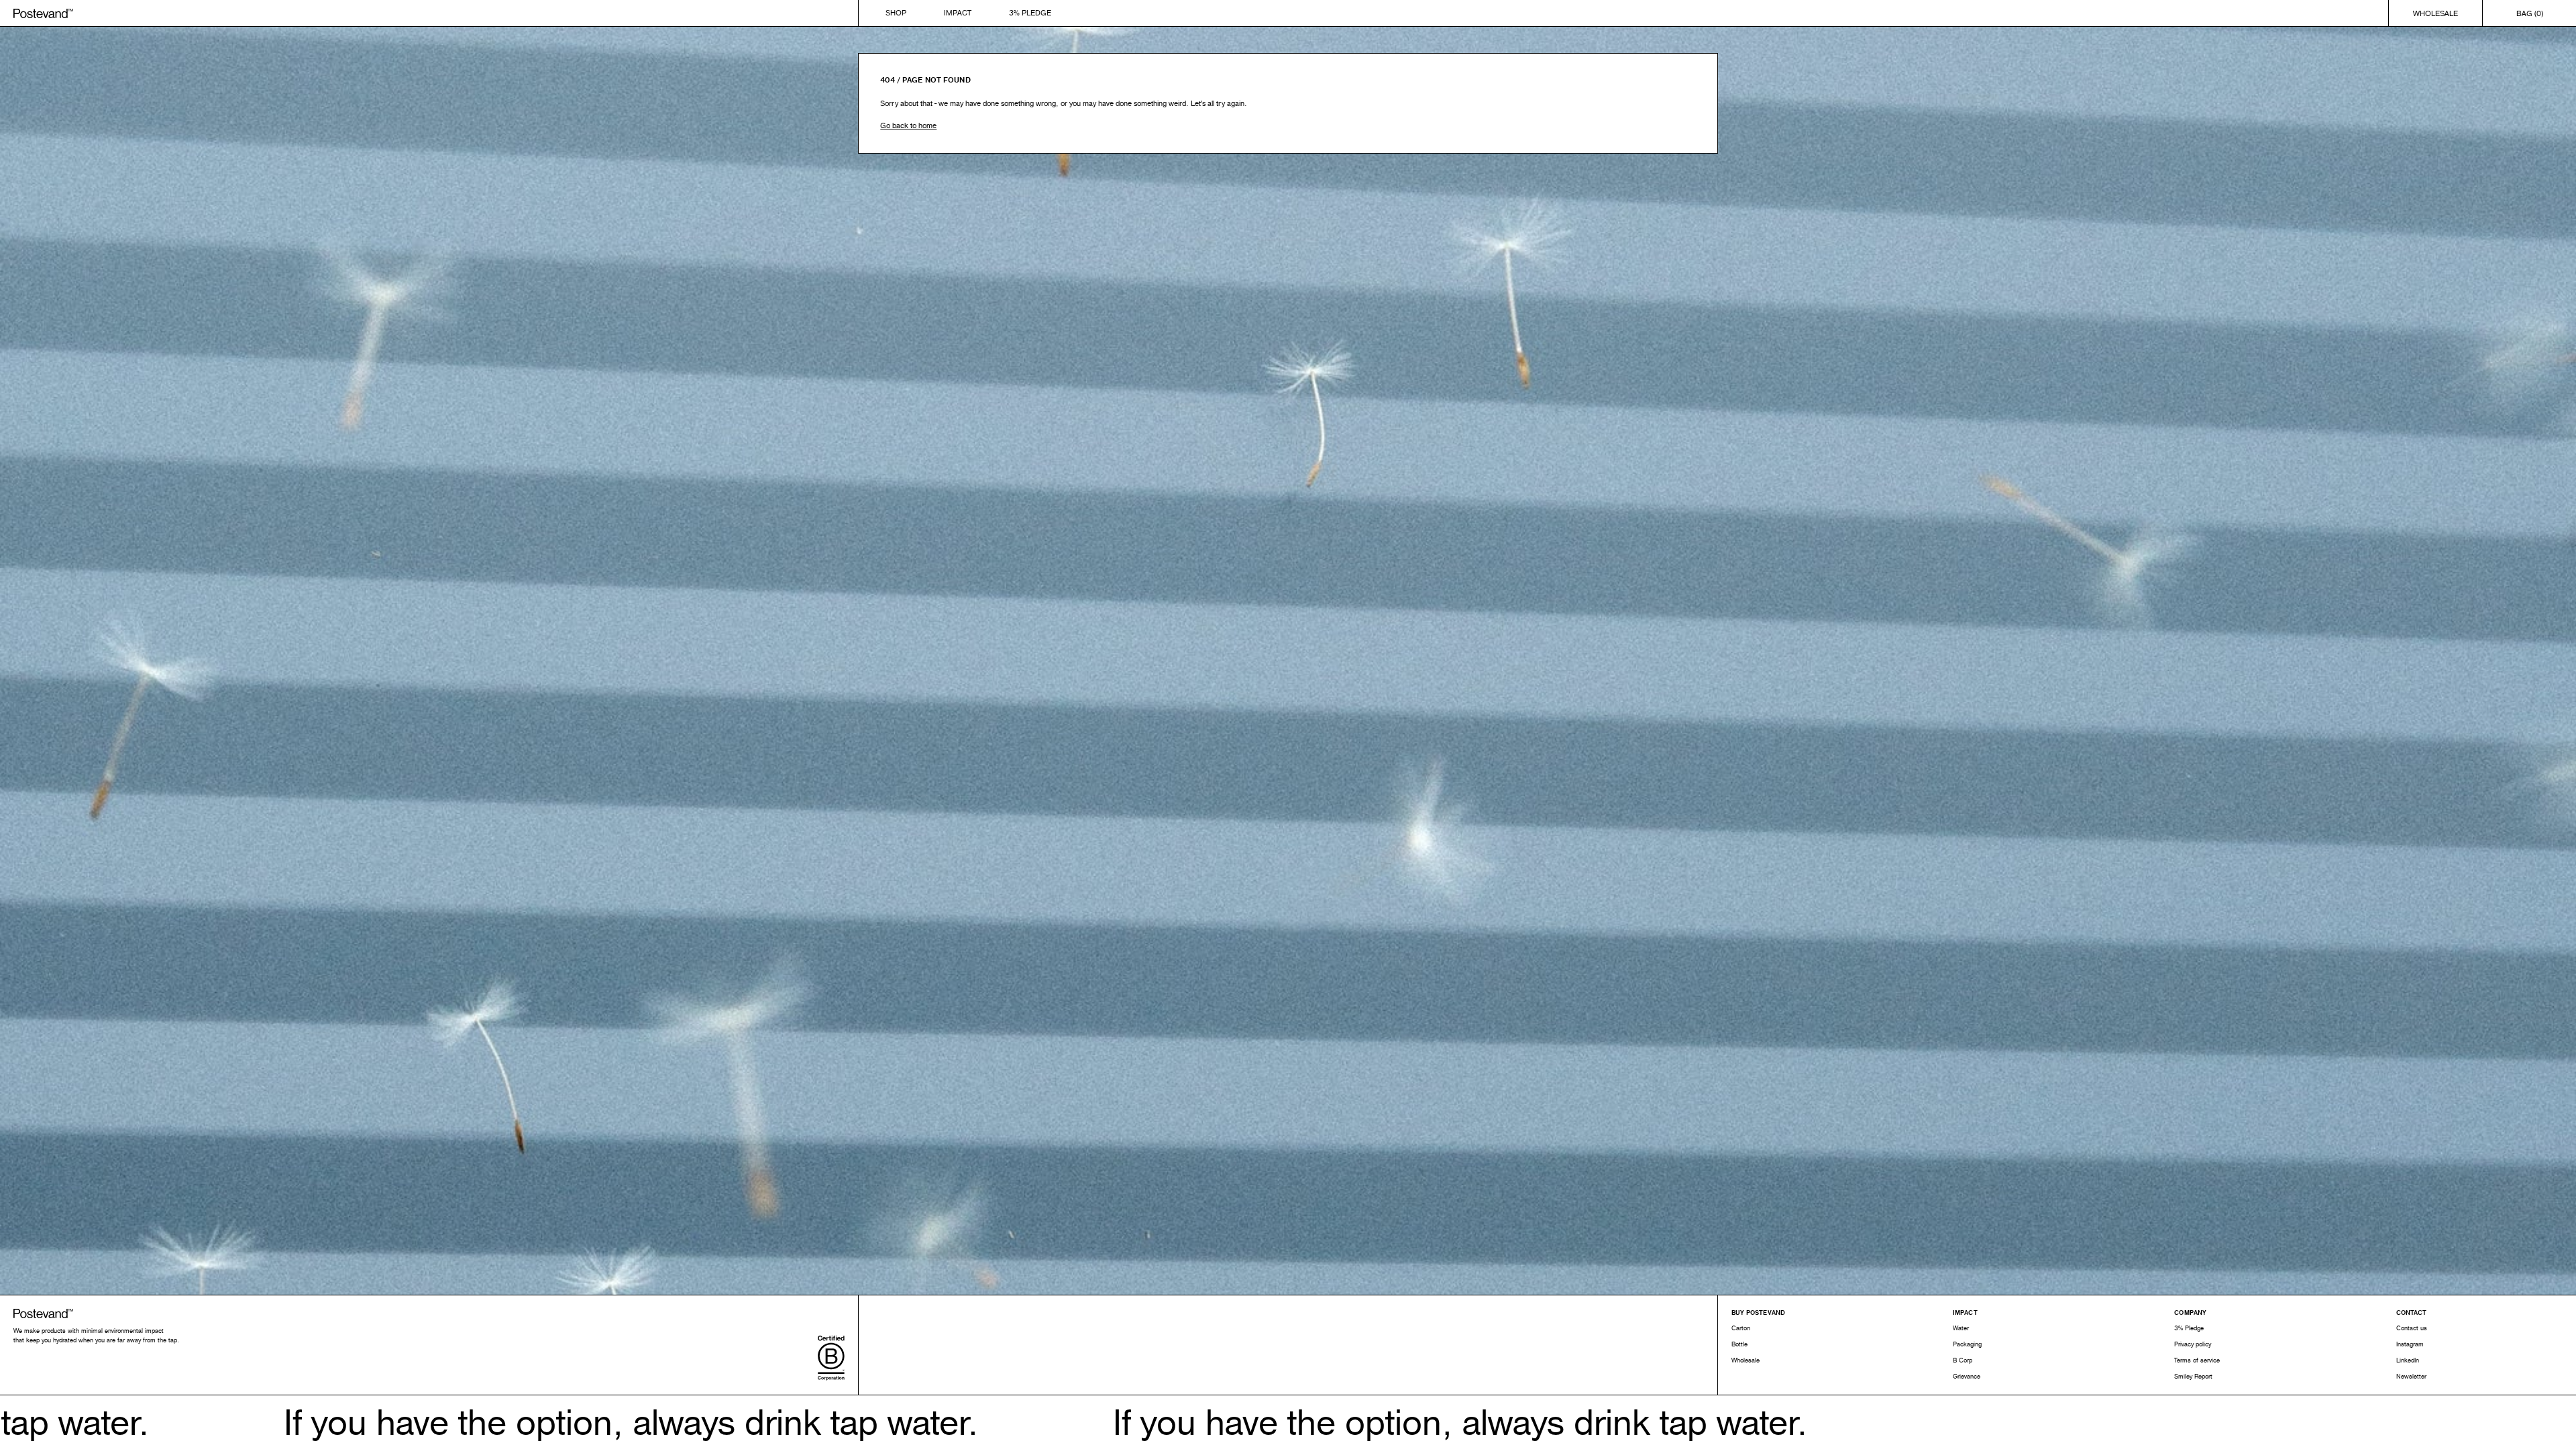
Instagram (2410, 1344)
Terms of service (2197, 1360)
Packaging (1967, 1344)
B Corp (1963, 1360)
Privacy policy (2193, 1344)
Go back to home (908, 125)
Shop (896, 13)
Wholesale (2435, 13)
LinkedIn (2408, 1360)
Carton (1741, 1328)
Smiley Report (2193, 1377)
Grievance (1967, 1377)
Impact (958, 13)
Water (1961, 1328)
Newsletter (2411, 1377)
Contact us (2412, 1328)
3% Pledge (1030, 13)
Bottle (1739, 1344)
